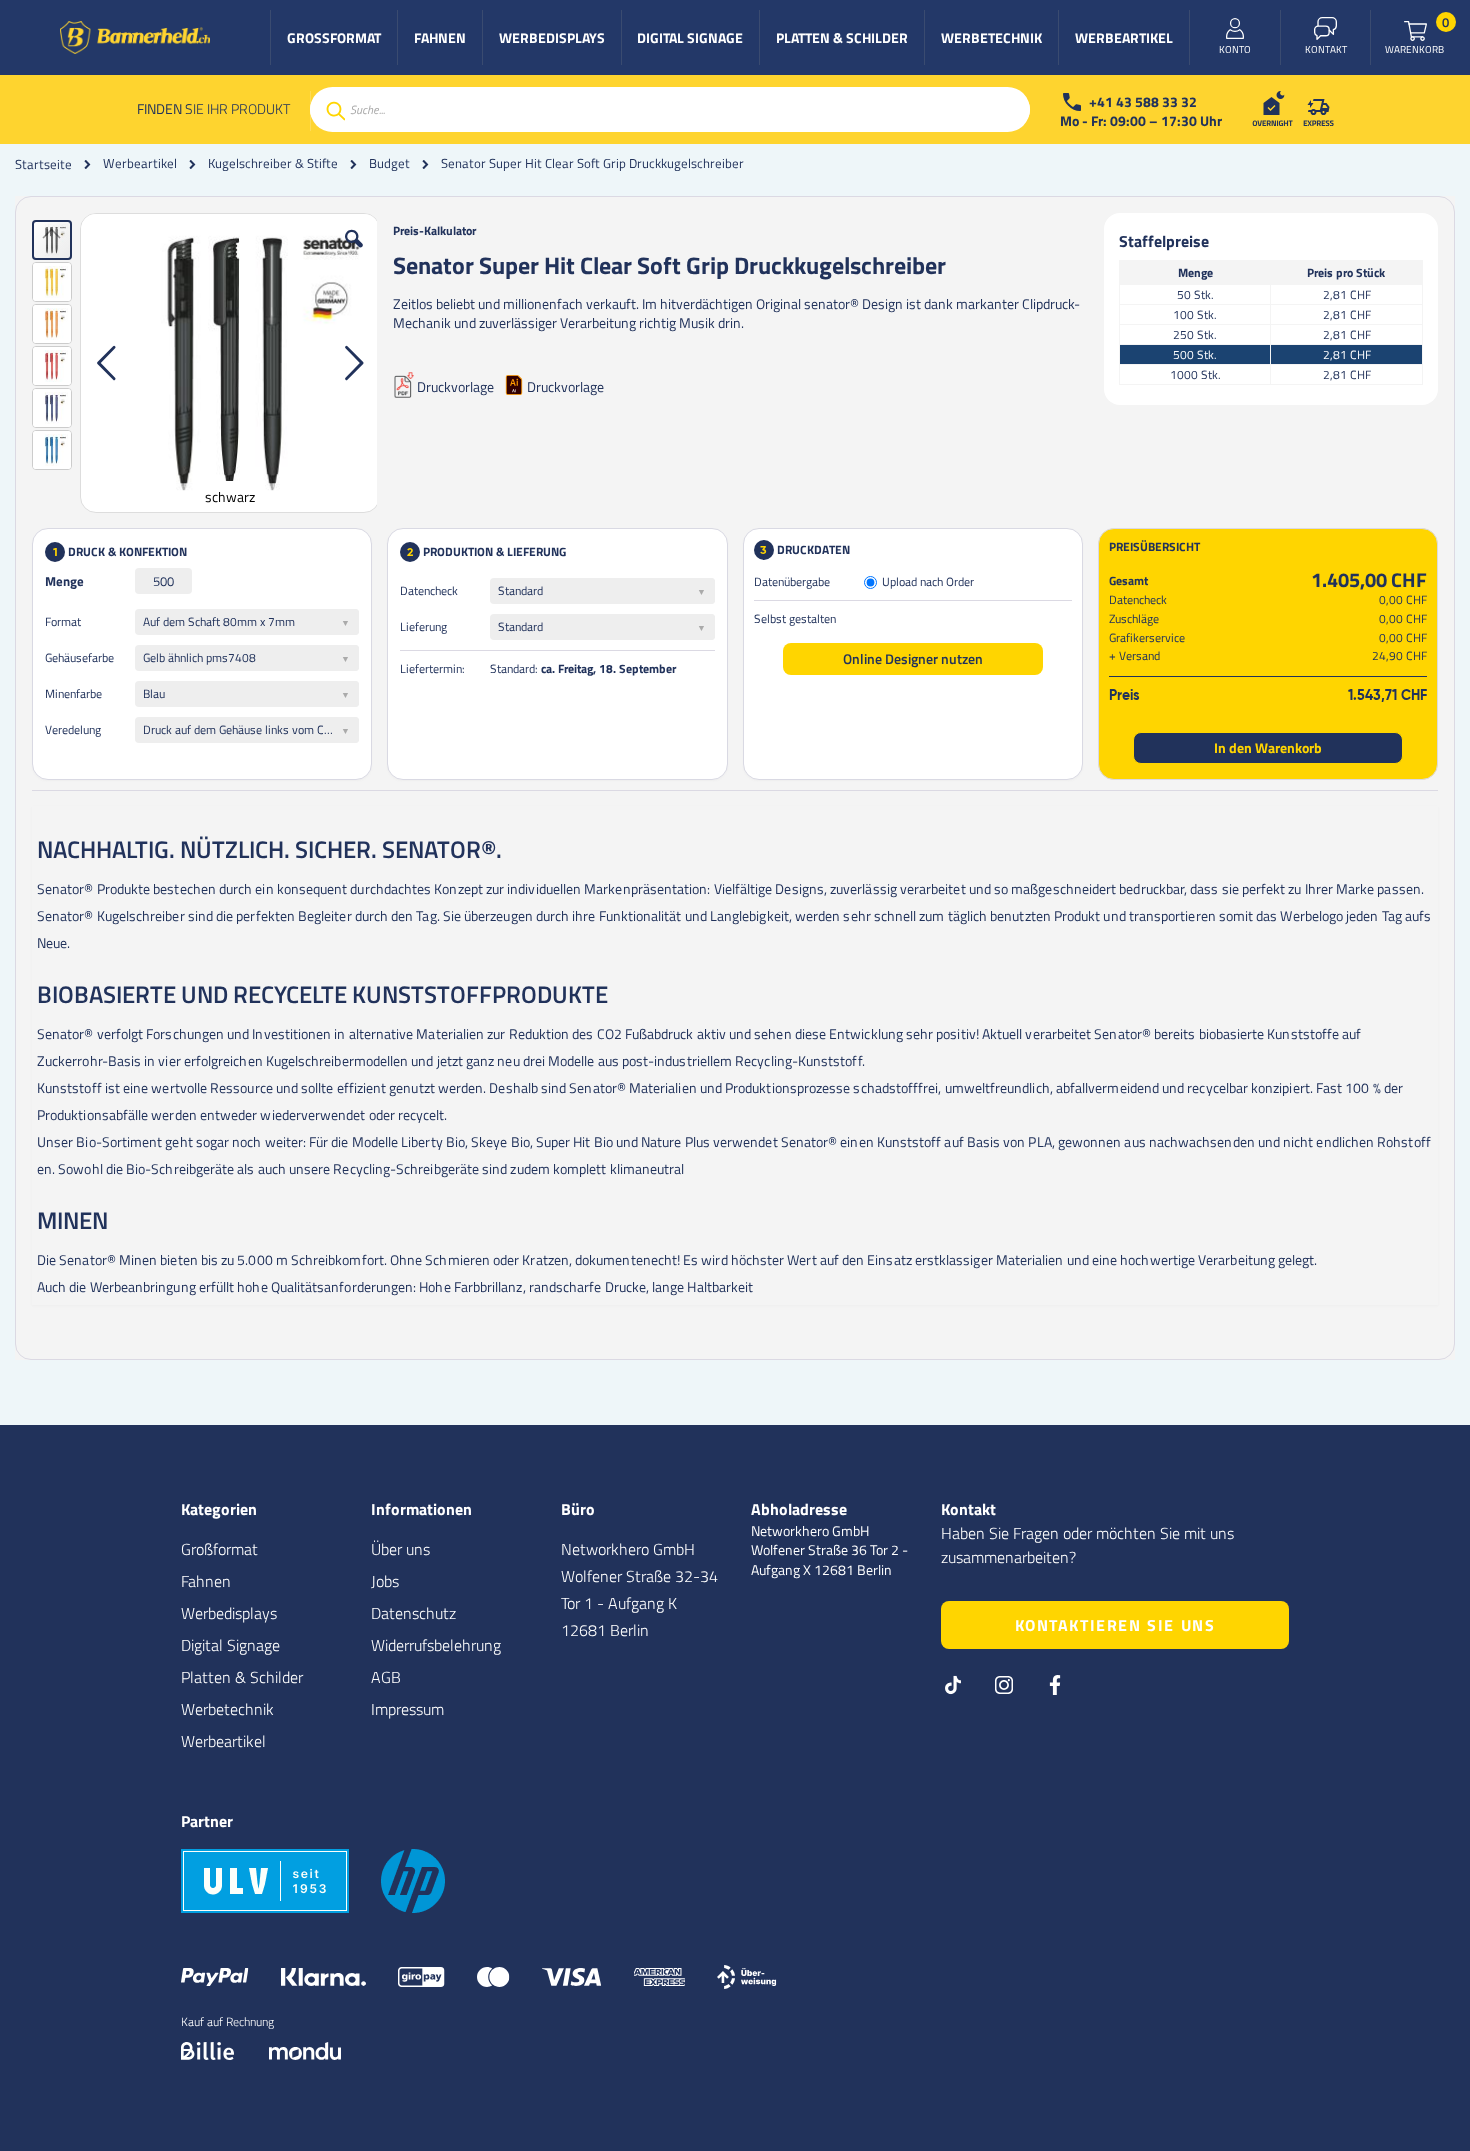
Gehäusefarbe (79, 657)
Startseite (43, 164)
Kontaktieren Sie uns (1115, 1625)
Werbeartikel (140, 163)
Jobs (385, 1581)
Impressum (407, 1709)
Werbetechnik (227, 1709)
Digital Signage (230, 1645)
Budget (389, 163)
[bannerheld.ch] (135, 37)
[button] (354, 254)
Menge (64, 581)
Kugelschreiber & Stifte (273, 163)
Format (63, 621)
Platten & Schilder (242, 1677)
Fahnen (206, 1581)
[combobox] (670, 109)
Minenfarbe (73, 693)
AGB (386, 1677)
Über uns (400, 1549)
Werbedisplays (229, 1613)
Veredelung (73, 729)
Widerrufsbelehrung (436, 1645)
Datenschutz (413, 1613)
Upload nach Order (928, 582)
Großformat (219, 1549)
